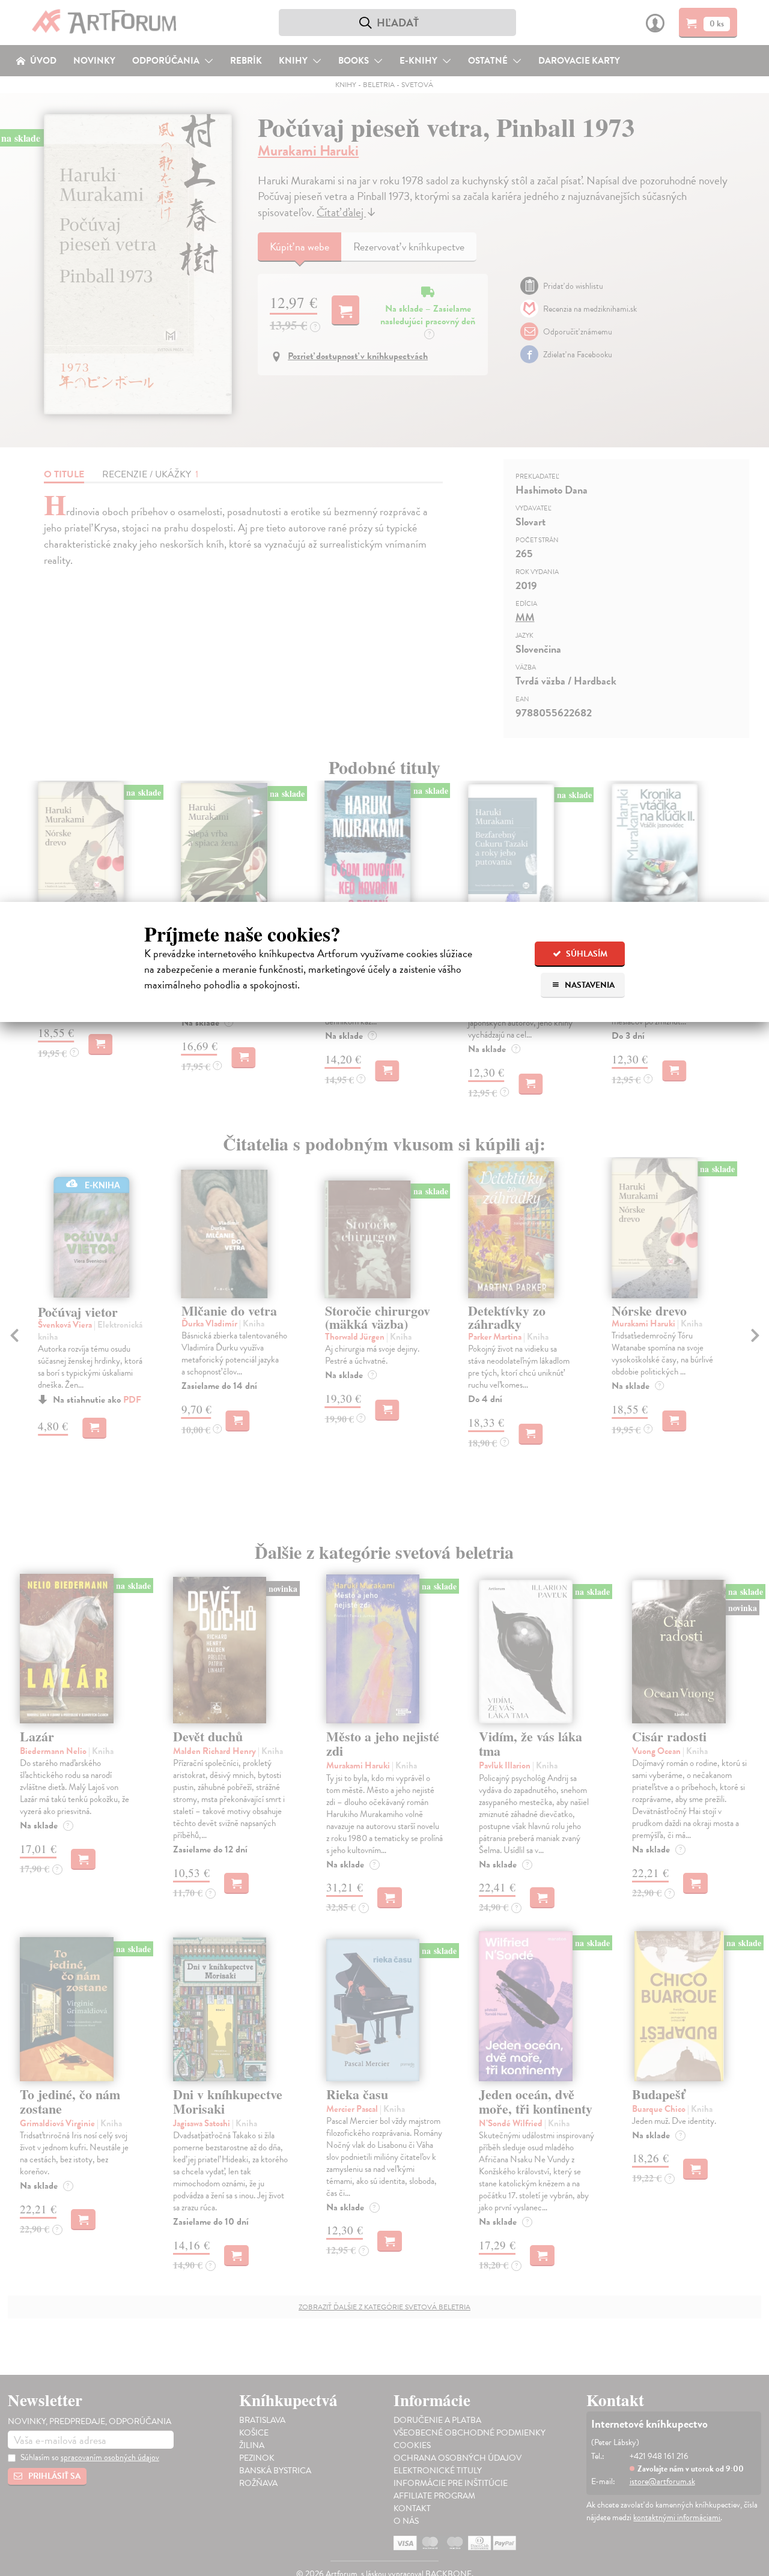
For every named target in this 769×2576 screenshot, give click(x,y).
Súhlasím (586, 954)
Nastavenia (589, 985)
